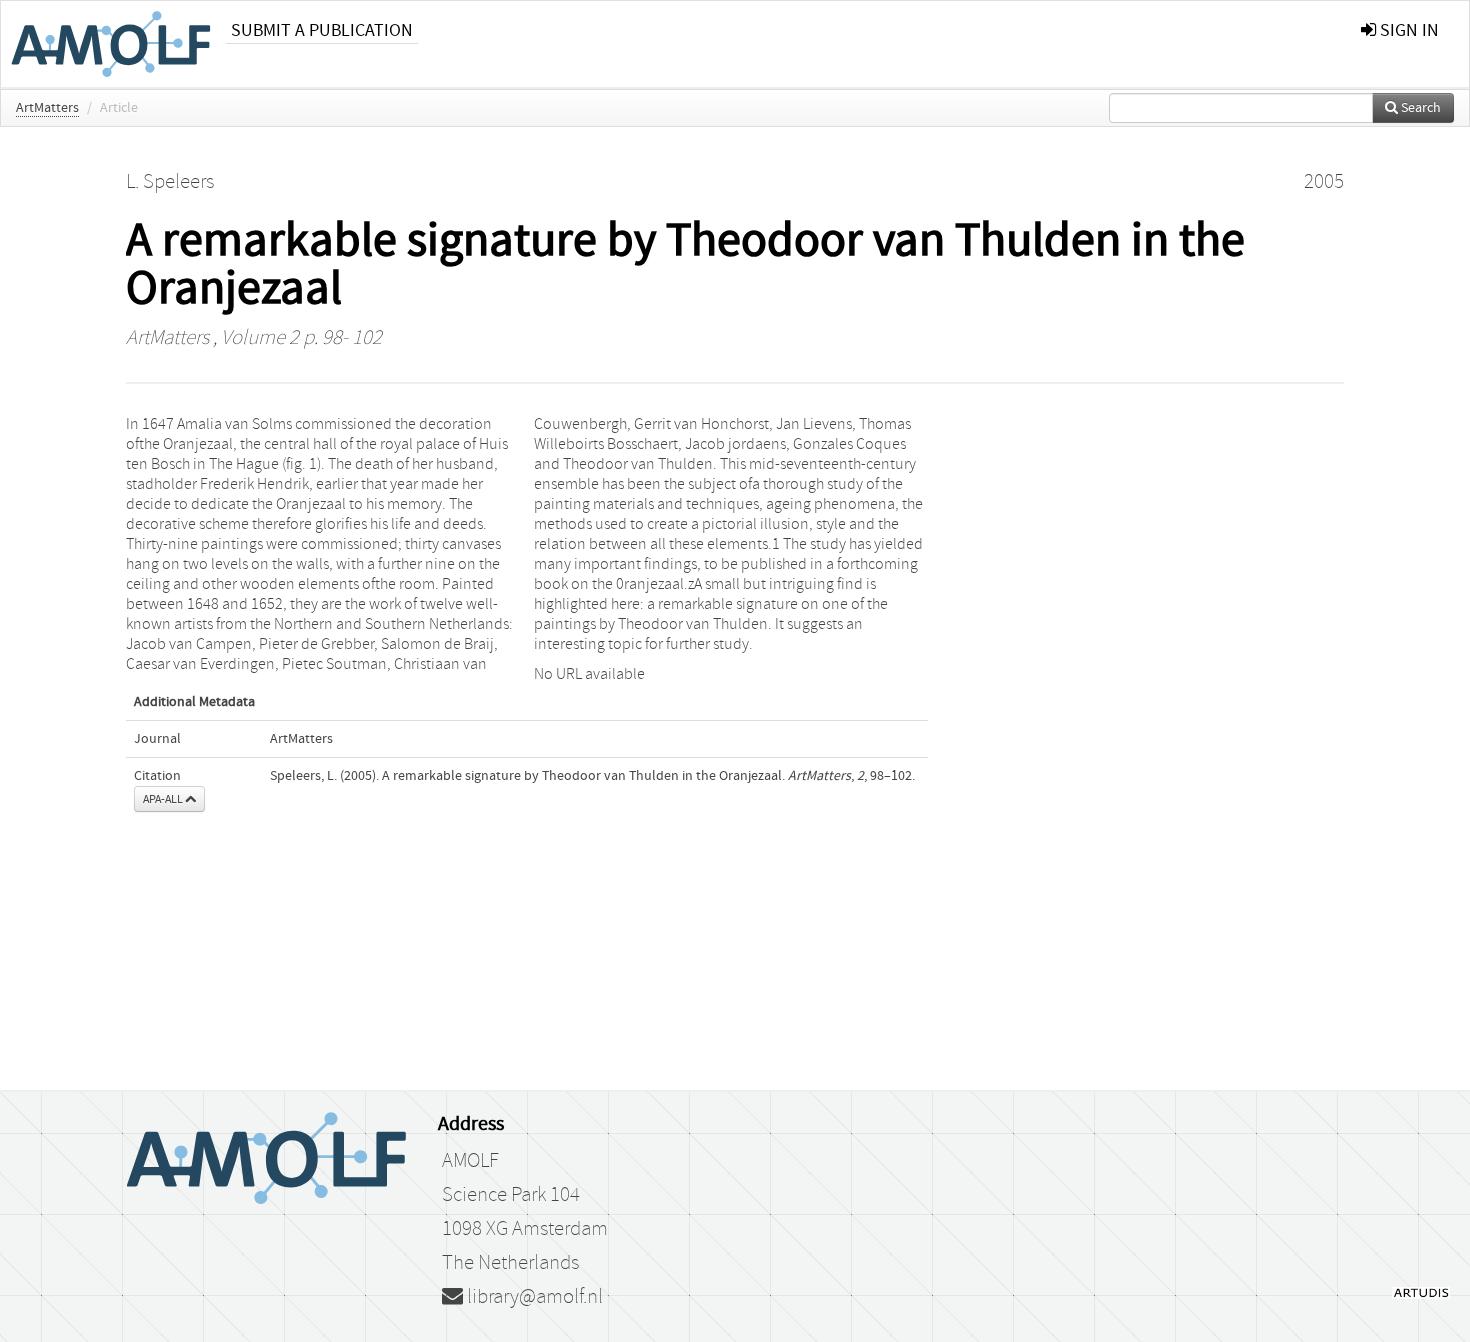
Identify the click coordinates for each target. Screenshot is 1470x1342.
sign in (1407, 30)
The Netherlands (510, 1263)
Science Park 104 (511, 1195)
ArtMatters (47, 108)
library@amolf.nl (533, 1297)
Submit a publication (322, 30)
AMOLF (470, 1161)
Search (1419, 108)
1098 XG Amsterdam (525, 1229)
